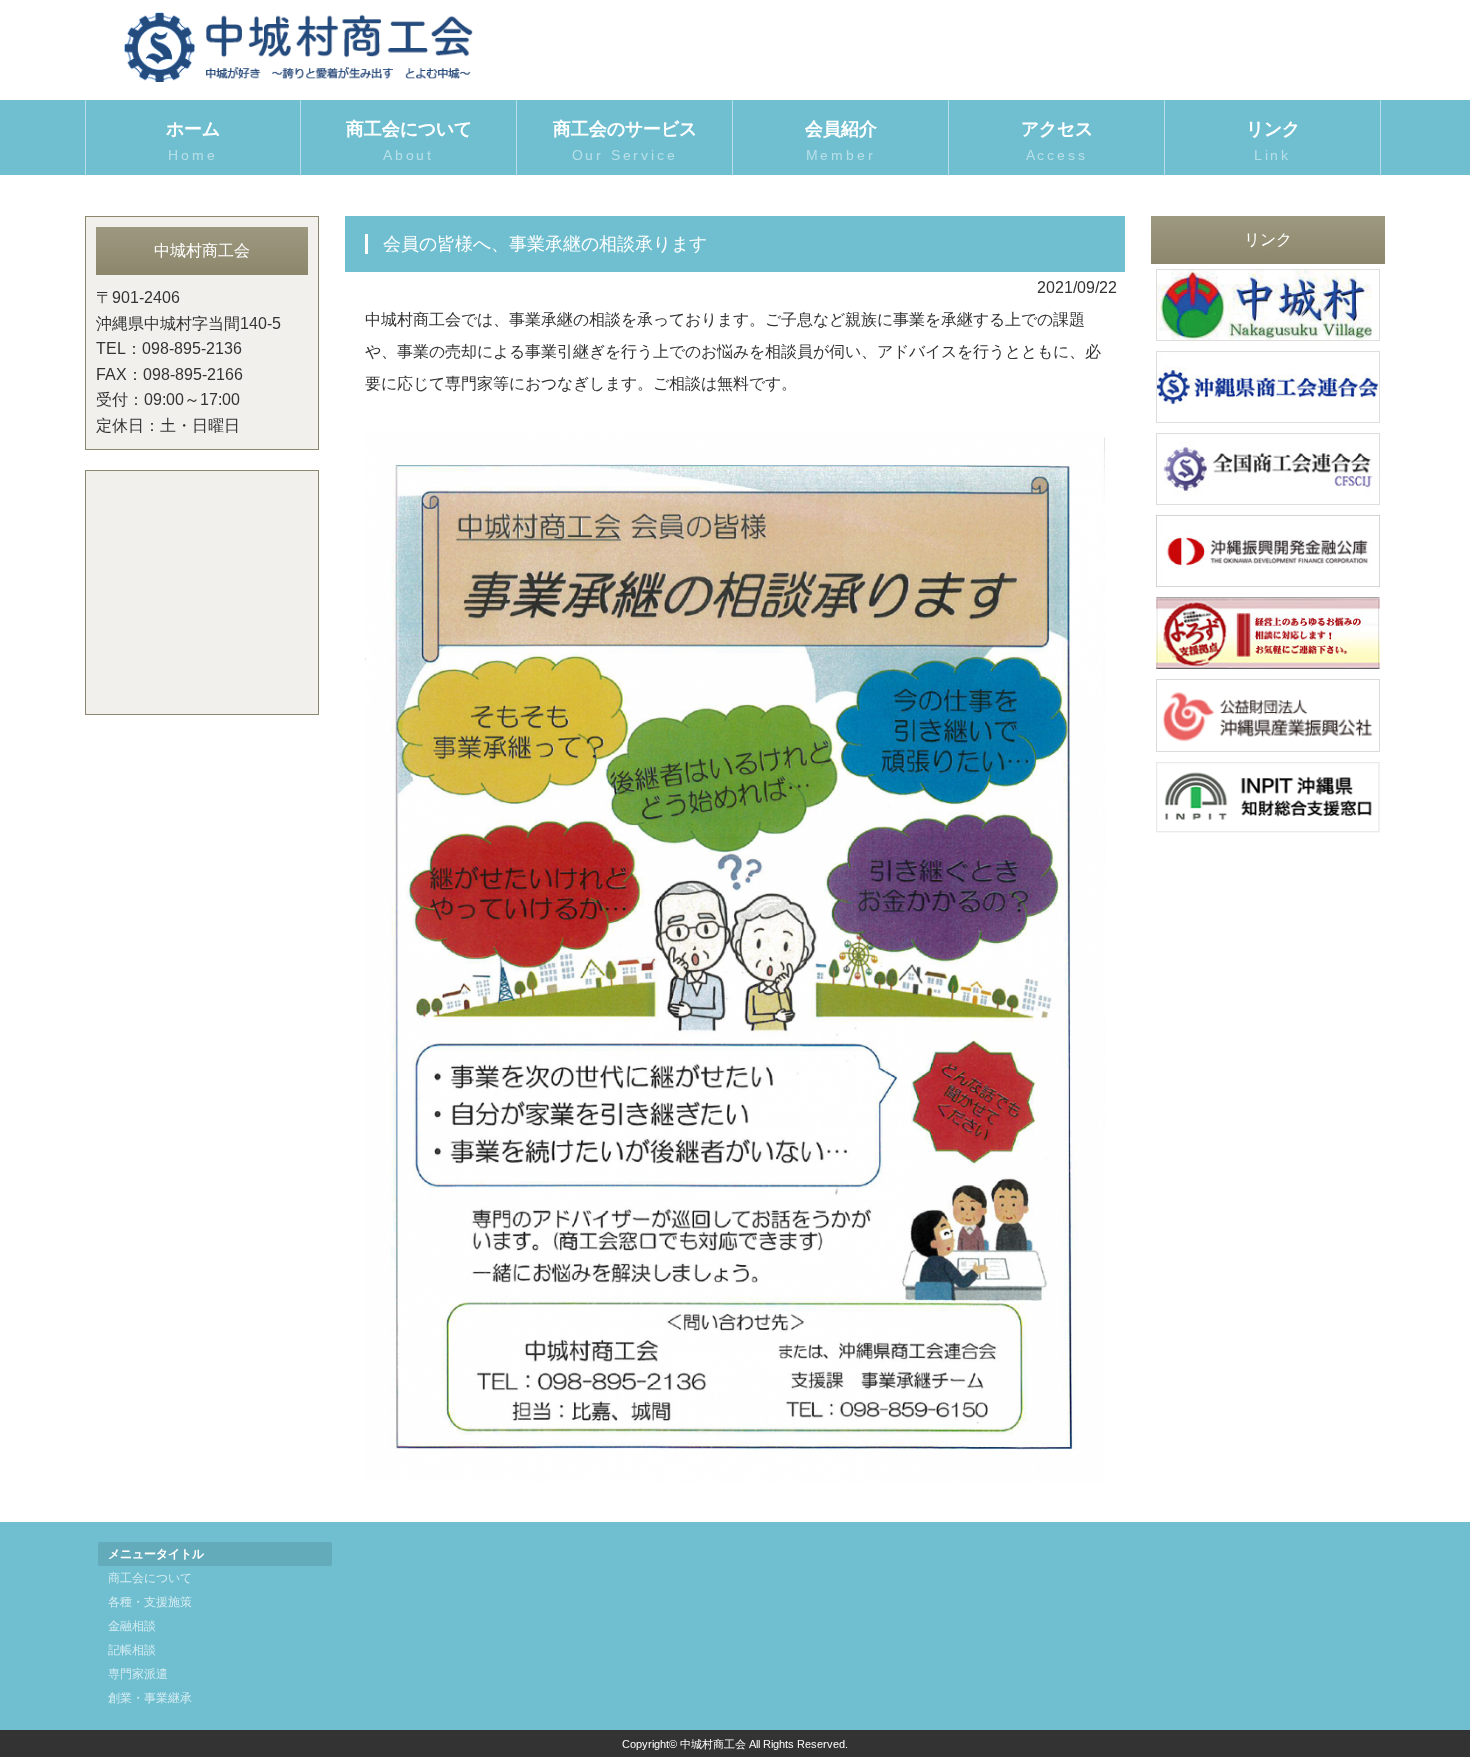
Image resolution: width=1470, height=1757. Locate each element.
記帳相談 (132, 1650)
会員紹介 (841, 141)
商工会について (150, 1578)
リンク (1273, 141)
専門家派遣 (138, 1674)
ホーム (193, 141)
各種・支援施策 (150, 1602)
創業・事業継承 (150, 1698)
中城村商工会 (713, 1744)
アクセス (1057, 141)
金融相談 (132, 1626)
